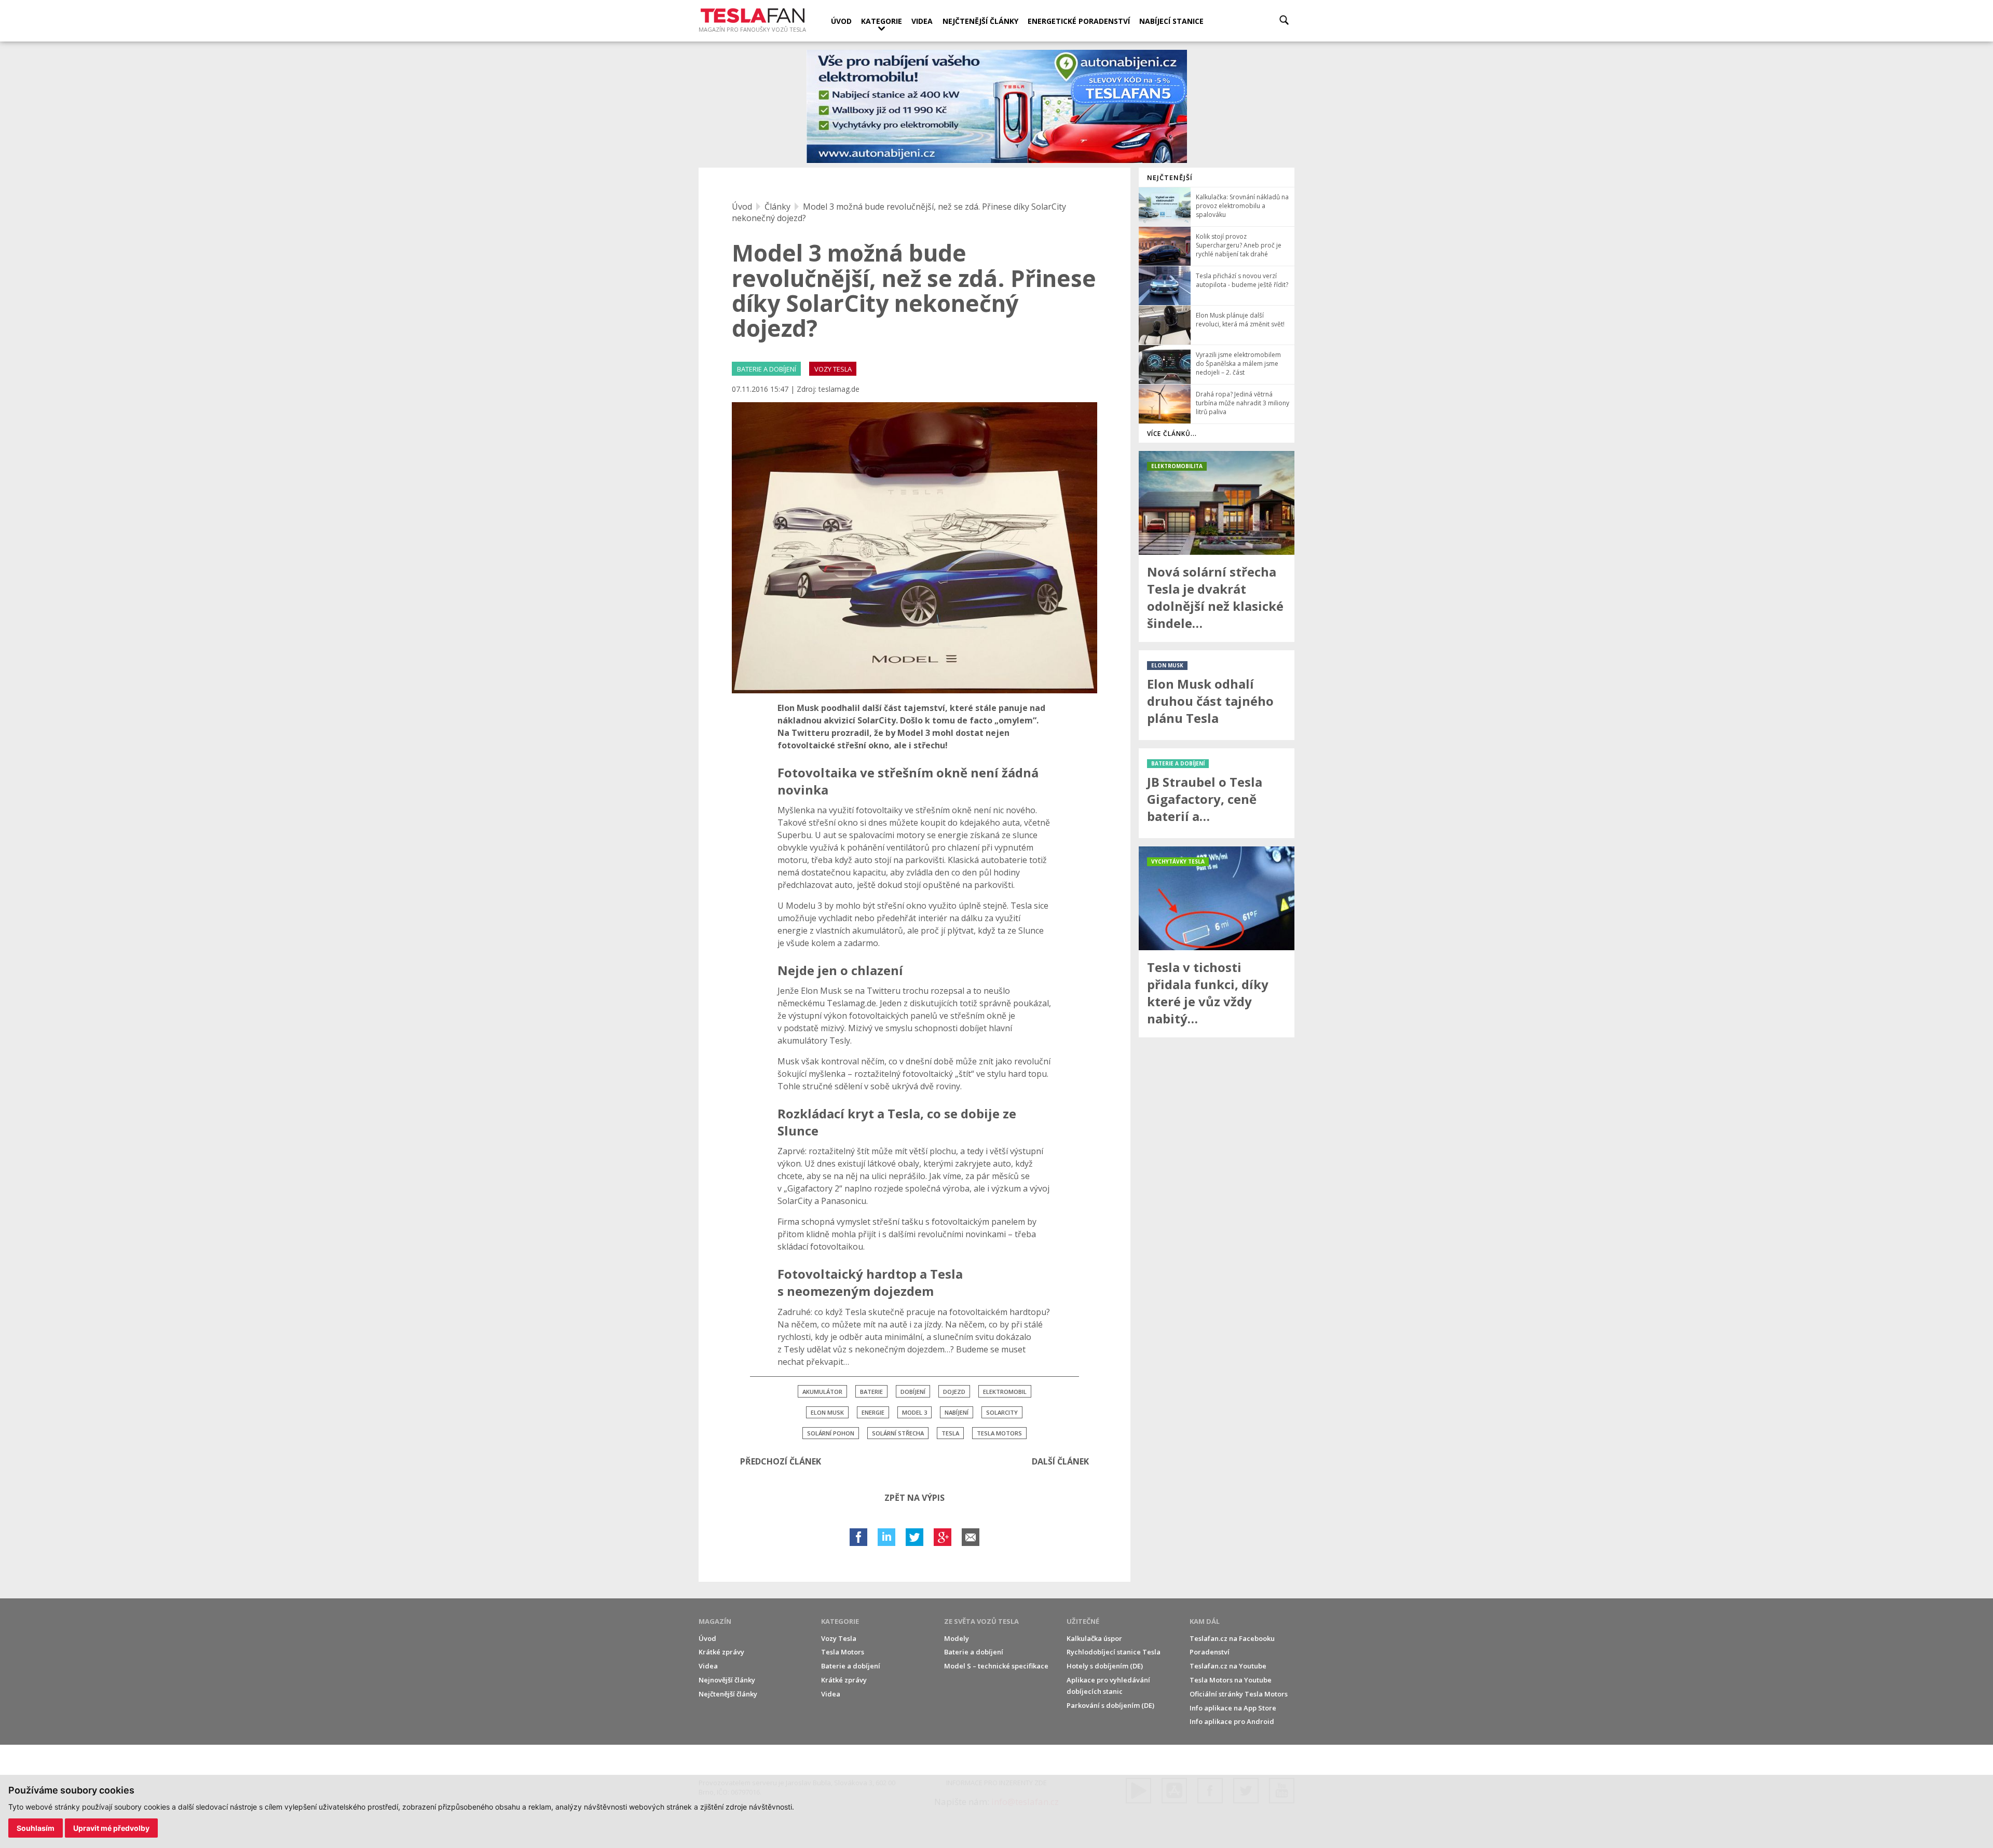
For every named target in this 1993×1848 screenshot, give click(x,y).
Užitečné (1083, 1621)
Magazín (715, 1621)
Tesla (950, 1433)
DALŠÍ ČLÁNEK (1060, 1461)
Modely (957, 1638)
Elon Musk (827, 1412)
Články (777, 207)
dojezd (954, 1392)
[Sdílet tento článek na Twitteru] (914, 1537)
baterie (871, 1392)
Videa (922, 21)
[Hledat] (1284, 20)
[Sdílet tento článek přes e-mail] (971, 1537)
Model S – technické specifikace (996, 1666)
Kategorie (882, 21)
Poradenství (1210, 1652)
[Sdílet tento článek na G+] (943, 1537)
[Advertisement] (1217, 1201)
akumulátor (822, 1392)
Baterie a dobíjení (851, 1666)
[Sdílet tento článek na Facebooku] (858, 1537)
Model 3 (914, 1412)
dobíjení (913, 1392)
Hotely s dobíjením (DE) (1105, 1666)
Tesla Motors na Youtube (1231, 1680)
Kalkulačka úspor (1094, 1638)
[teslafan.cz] (997, 107)
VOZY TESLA (833, 369)
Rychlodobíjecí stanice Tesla (1114, 1652)
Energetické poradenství (1079, 21)
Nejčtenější (1170, 177)
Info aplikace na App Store (1233, 1708)
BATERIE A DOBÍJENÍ (767, 369)
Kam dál (1205, 1621)
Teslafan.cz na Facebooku (1232, 1638)
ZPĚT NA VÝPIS (914, 1498)
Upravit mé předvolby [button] (111, 1828)
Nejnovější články (727, 1680)
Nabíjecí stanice (1171, 21)
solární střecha (898, 1433)
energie (873, 1412)
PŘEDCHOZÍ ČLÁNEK (781, 1461)
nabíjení (957, 1412)
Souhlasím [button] (36, 1828)
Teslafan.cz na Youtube (1228, 1666)
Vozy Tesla (839, 1638)
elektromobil (1005, 1392)
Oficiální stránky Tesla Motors (1239, 1694)
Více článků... (1172, 434)
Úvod (841, 21)
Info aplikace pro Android (1232, 1721)
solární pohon (831, 1433)
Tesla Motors (999, 1433)
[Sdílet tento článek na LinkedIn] (886, 1537)
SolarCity (1002, 1412)
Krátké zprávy (721, 1652)
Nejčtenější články (980, 21)
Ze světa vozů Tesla (981, 1621)
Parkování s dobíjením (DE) (1110, 1705)
